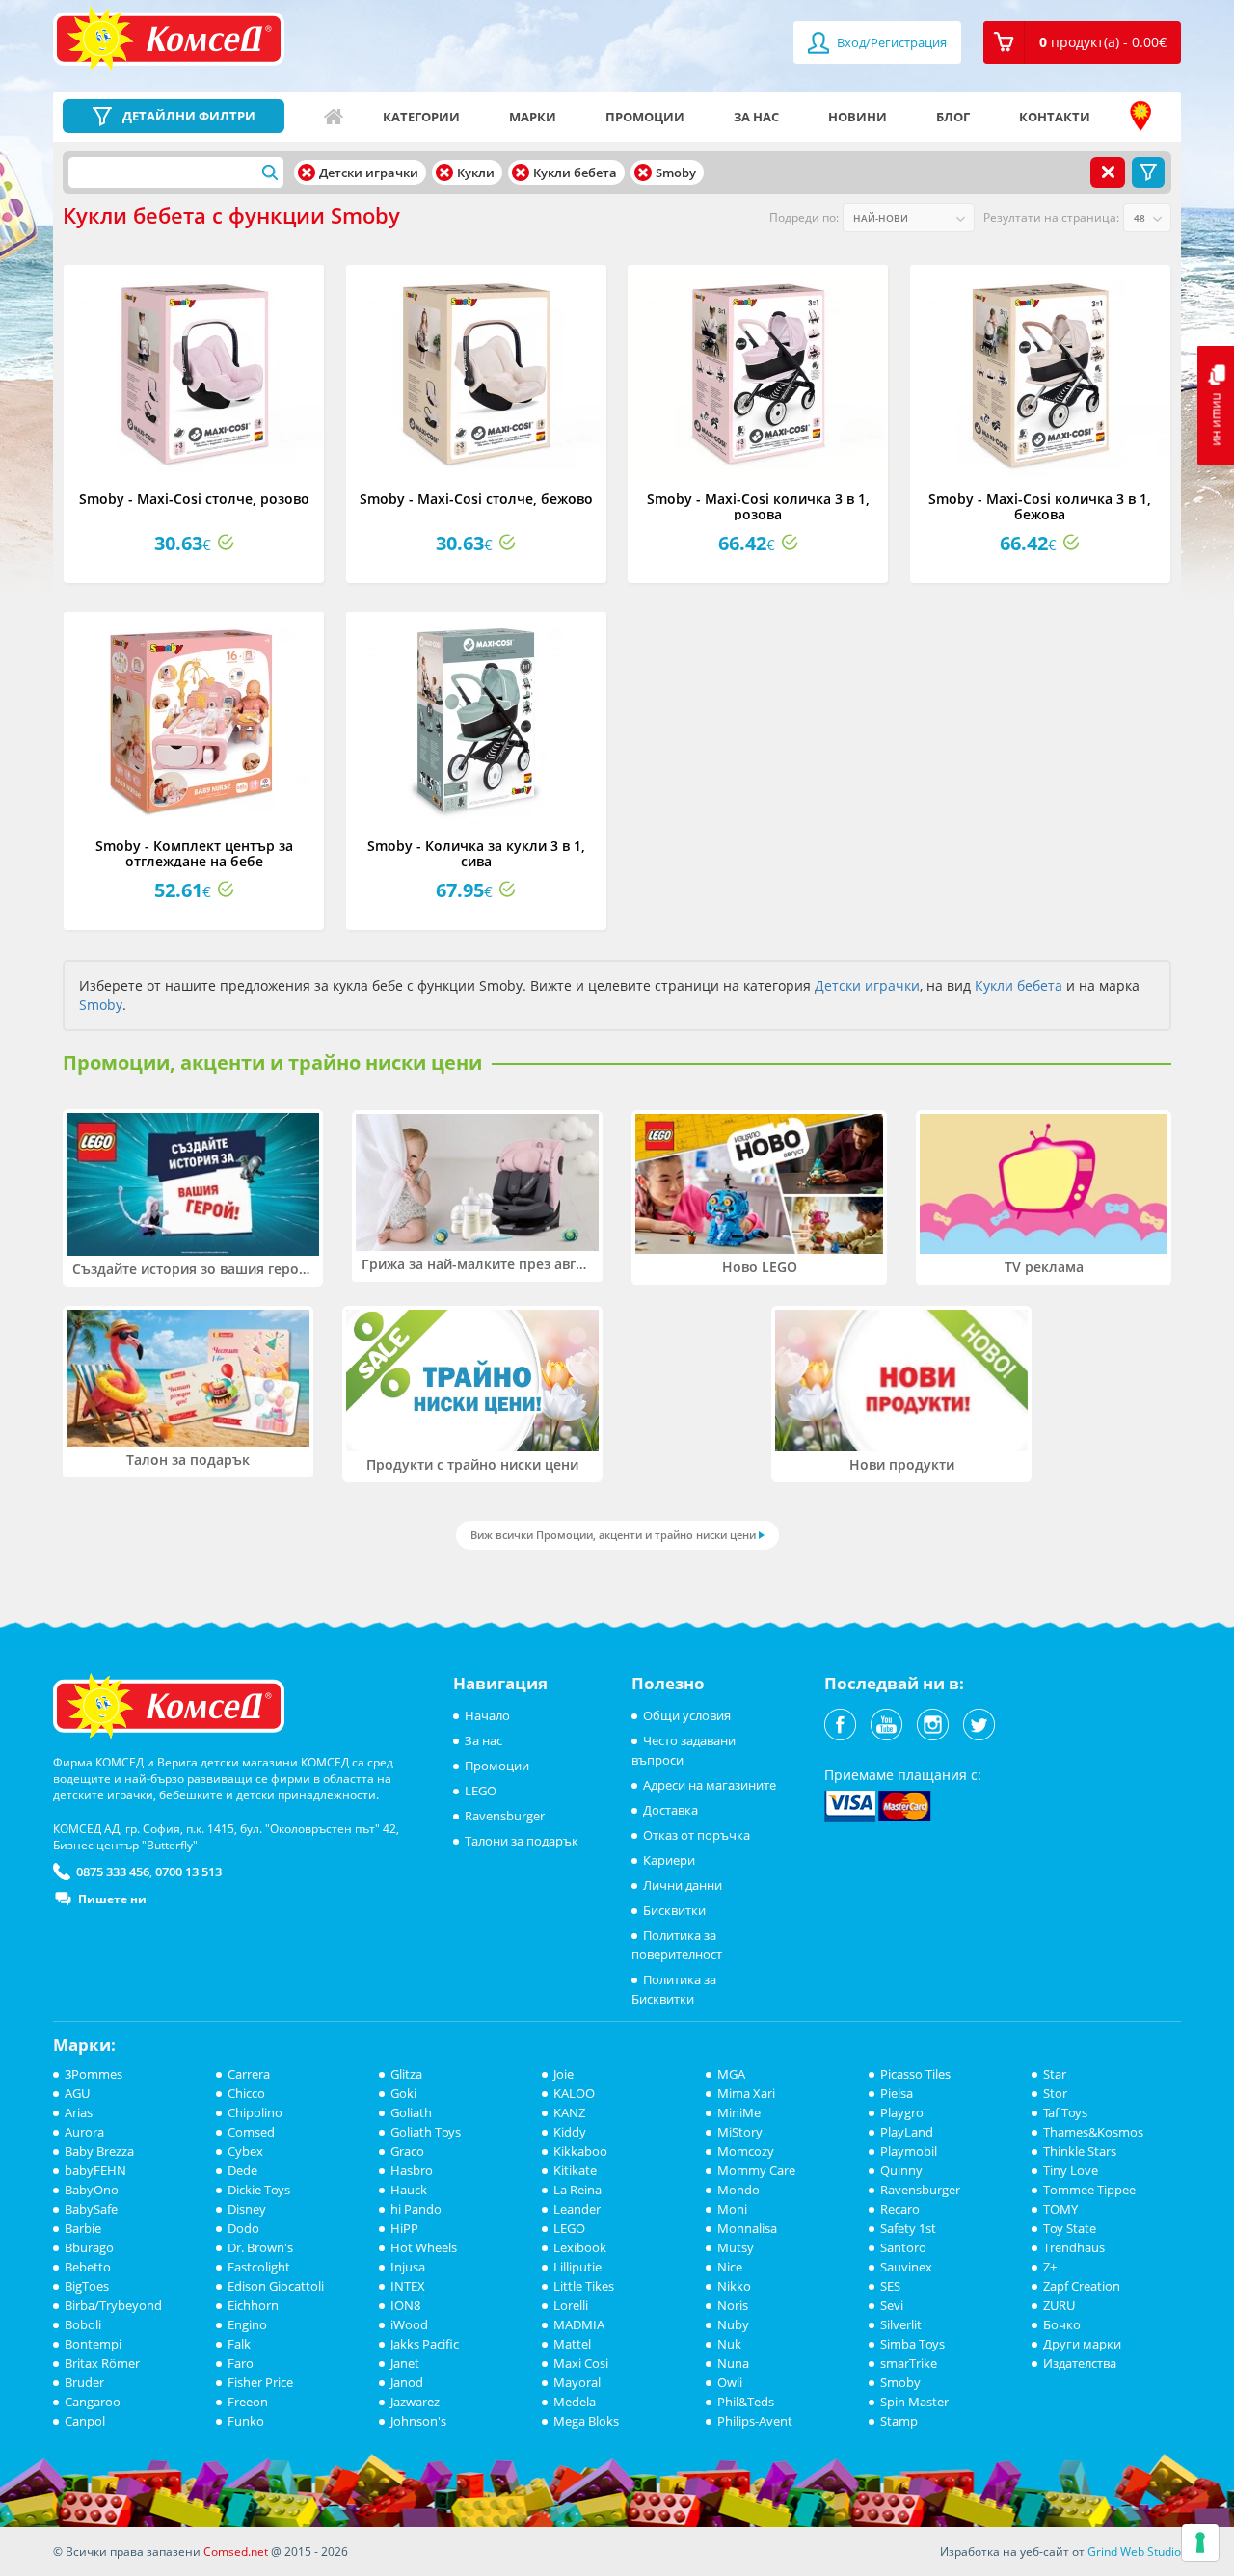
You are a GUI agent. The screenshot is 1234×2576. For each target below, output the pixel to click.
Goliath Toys (426, 2132)
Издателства (1080, 2363)
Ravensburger (505, 1816)
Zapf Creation (1082, 2286)
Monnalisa (747, 2228)
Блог (953, 117)
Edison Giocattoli (276, 2286)
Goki (403, 2093)
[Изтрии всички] (1108, 173)
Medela (575, 2402)
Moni (732, 2209)
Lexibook (580, 2247)
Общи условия (687, 1715)
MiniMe (739, 2112)
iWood (409, 2324)
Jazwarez (415, 2402)
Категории (421, 117)
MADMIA (579, 2324)
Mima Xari (746, 2093)
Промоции (645, 117)
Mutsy (736, 2247)
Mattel (572, 2344)
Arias (79, 2112)
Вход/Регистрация (890, 42)
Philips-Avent (755, 2421)
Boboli (83, 2324)
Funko (246, 2421)
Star (1055, 2074)
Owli (730, 2382)
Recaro (900, 2209)
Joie (563, 2074)
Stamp (899, 2421)
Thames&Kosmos (1093, 2132)
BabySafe (91, 2209)
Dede (242, 2170)
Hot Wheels (424, 2247)
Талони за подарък (522, 1841)
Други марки (1082, 2344)
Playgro (902, 2112)
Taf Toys (1065, 2112)
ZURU (1059, 2305)
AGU (77, 2093)
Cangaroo (93, 2402)
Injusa (408, 2267)
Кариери (669, 1860)
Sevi (892, 2305)
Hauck (409, 2190)
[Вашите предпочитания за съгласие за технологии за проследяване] (1200, 2542)
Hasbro (412, 2170)
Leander (577, 2209)
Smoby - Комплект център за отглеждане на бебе (194, 853)
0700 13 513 (188, 1872)
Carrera (249, 2074)
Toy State (1070, 2228)
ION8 (405, 2305)
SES (890, 2286)
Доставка (671, 1810)
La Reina (577, 2190)
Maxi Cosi (581, 2363)
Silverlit (901, 2324)
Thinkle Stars (1080, 2151)
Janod (407, 2382)
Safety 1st (908, 2228)
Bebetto (88, 2267)
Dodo (243, 2228)
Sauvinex (906, 2267)
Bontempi (93, 2344)
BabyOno (92, 2190)
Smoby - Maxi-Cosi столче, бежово (476, 499)
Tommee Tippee (1089, 2190)
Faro (241, 2363)
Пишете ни (112, 1899)
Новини (858, 117)
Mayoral (577, 2382)
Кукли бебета (1019, 985)
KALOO (574, 2093)
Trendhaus (1074, 2247)
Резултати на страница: (1051, 217)
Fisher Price (260, 2382)
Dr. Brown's (260, 2247)
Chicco (246, 2093)
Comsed (251, 2132)
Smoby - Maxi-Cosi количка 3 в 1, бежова (1040, 506)
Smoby (101, 1005)
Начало (334, 117)
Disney (247, 2209)
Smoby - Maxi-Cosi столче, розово (194, 499)
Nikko (734, 2286)
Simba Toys (912, 2344)
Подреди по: (804, 217)
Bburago (89, 2247)
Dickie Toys (259, 2190)
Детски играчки (867, 985)
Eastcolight (259, 2267)
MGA (731, 2074)
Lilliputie (577, 2267)
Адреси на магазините (1140, 117)
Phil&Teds (746, 2402)
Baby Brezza (99, 2151)
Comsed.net (236, 2551)
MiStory (740, 2132)
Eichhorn (253, 2305)
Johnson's (418, 2421)
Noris (733, 2305)
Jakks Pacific (425, 2344)
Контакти (1055, 117)
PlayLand (907, 2132)
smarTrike (909, 2363)
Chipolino (255, 2112)
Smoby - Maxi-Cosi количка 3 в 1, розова (758, 506)
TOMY (1060, 2209)
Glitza (406, 2074)
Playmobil (909, 2151)
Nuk (729, 2344)
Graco (407, 2151)
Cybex (245, 2151)
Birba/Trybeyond (113, 2305)
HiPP (404, 2228)
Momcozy (746, 2151)
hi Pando (416, 2209)
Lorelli (571, 2305)
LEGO (481, 1791)
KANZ (569, 2112)
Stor (1055, 2093)
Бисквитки (674, 1910)
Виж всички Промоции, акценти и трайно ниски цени (613, 1535)
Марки (533, 117)
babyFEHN (95, 2170)
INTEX (408, 2286)
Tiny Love (1071, 2170)
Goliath (411, 2112)
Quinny (901, 2170)
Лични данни (683, 1885)
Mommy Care (756, 2170)
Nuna (733, 2363)
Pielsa (897, 2093)
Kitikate (575, 2170)
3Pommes (94, 2074)
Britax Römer (102, 2363)
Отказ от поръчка (697, 1835)
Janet (405, 2363)
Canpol (85, 2421)
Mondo (738, 2190)
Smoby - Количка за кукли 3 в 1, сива (476, 853)
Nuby (733, 2324)
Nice (730, 2267)
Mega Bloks (586, 2421)
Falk (239, 2344)
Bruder (84, 2382)
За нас (756, 117)
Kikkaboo (580, 2151)
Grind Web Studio (1134, 2551)
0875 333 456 (113, 1872)
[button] (1082, 42)
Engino (247, 2324)
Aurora (84, 2132)
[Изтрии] (307, 173)
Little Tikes (584, 2286)
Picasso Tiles (915, 2074)
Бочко (1062, 2324)
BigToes (87, 2286)
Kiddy (570, 2132)
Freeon (248, 2402)
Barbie (83, 2228)
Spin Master (914, 2402)
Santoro (903, 2247)
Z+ (1050, 2267)
